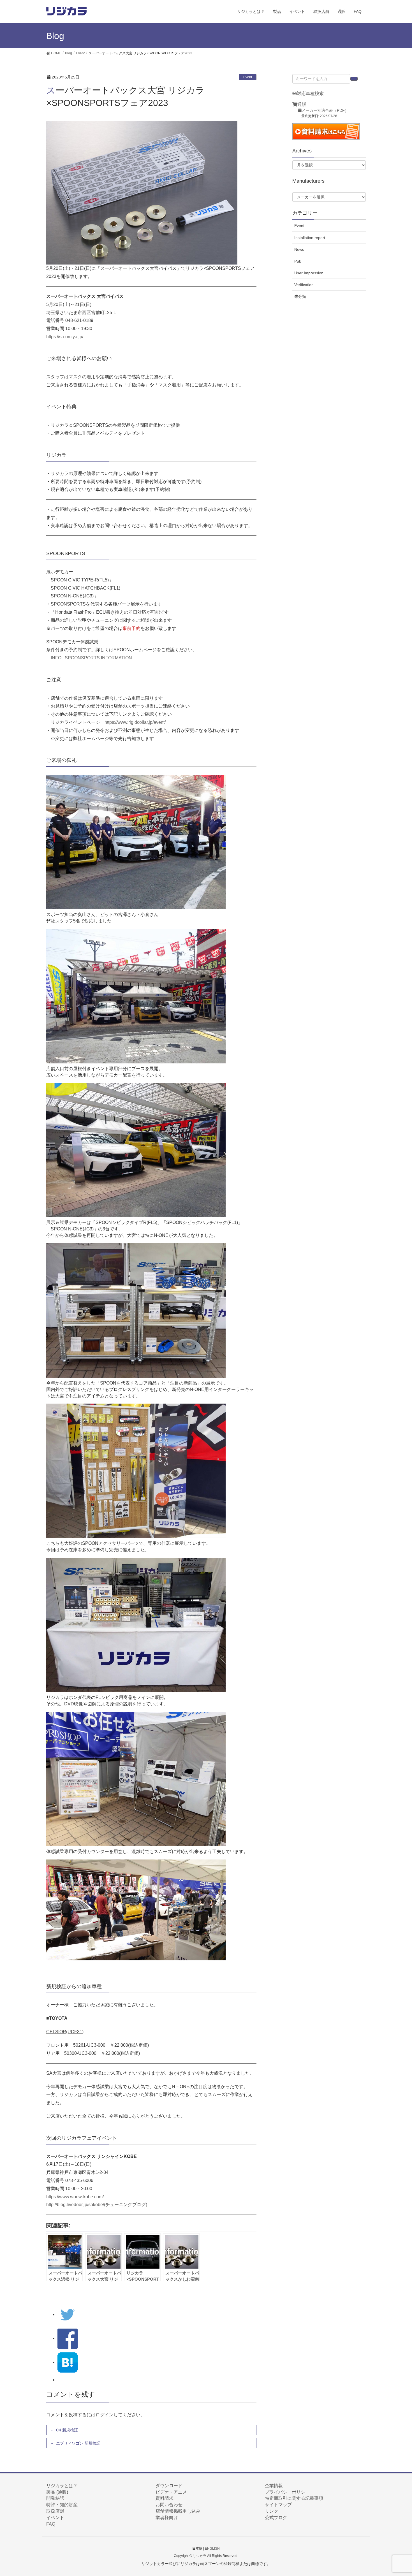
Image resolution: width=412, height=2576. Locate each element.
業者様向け (167, 2518)
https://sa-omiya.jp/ (65, 337)
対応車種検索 (310, 93)
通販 (302, 104)
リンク (272, 2511)
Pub (298, 261)
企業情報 (274, 2486)
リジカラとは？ (62, 2486)
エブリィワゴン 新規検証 (78, 2443)
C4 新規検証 (67, 2430)
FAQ (51, 2524)
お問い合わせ (169, 2505)
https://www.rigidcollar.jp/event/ (135, 722)
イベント (55, 2518)
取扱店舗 (55, 2511)
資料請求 (165, 2498)
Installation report (310, 238)
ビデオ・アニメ (171, 2492)
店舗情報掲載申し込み (178, 2511)
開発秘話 (55, 2498)
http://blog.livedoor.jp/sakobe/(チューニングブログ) (97, 2205)
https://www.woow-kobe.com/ (75, 2197)
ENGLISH (212, 2549)
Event (248, 77)
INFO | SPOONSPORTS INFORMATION (91, 658)
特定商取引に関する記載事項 (294, 2498)
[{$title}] (68, 2362)
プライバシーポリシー (287, 2492)
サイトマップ (278, 2505)
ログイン (105, 2415)
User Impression (309, 273)
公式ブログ (276, 2518)
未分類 (300, 296)
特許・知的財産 (62, 2505)
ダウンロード (169, 2486)
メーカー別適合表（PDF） (325, 111)
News (299, 249)
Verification (304, 285)
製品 (51, 2492)
